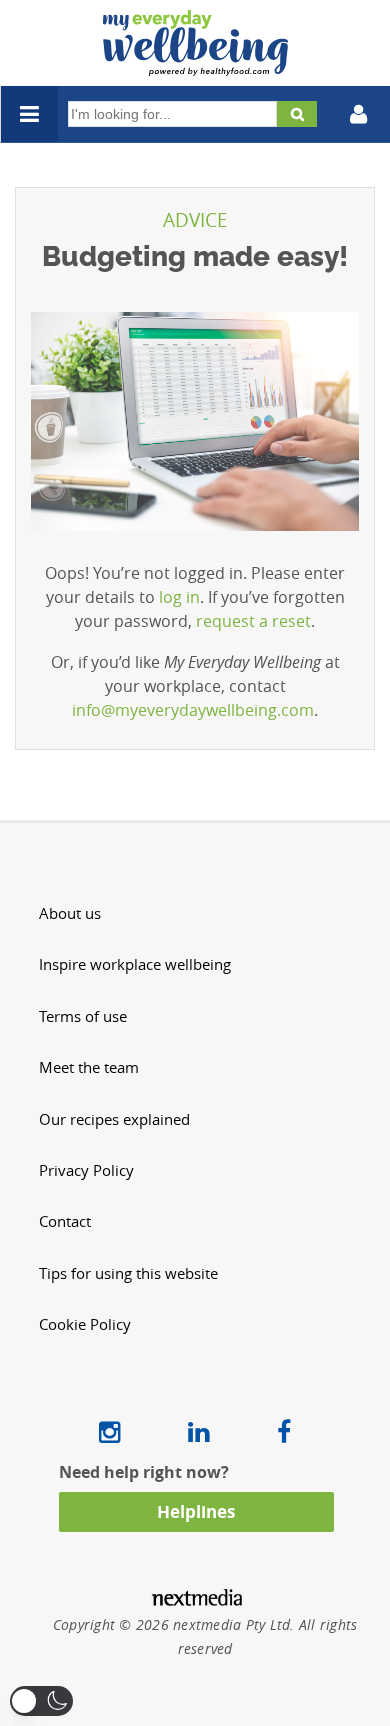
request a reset (253, 621)
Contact (65, 1221)
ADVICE (195, 220)
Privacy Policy (86, 1170)
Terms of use (83, 1016)
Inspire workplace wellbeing (135, 964)
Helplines (196, 1511)
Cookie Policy (85, 1324)
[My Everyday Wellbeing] (195, 64)
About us (70, 913)
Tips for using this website (128, 1273)
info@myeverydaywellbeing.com (193, 710)
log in (179, 597)
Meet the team (89, 1067)
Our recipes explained (114, 1119)
